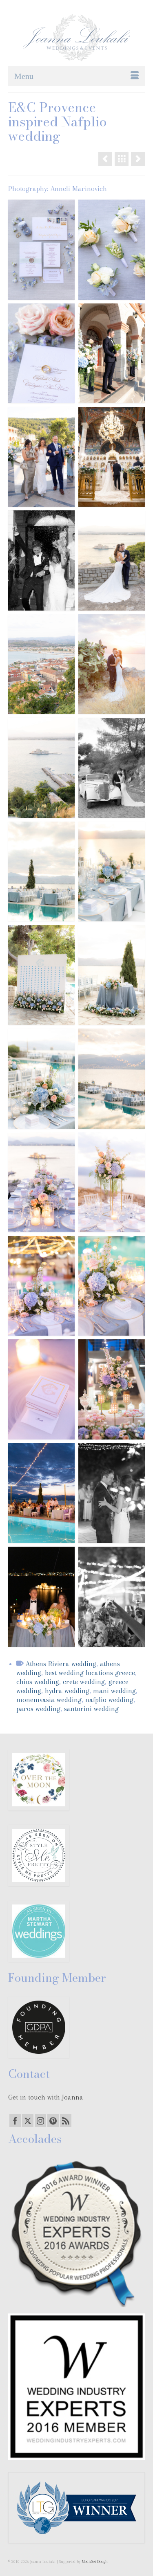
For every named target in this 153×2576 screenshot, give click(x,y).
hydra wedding (67, 1691)
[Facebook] (15, 2120)
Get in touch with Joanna (46, 2097)
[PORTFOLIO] (122, 159)
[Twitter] (28, 2120)
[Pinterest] (53, 2120)
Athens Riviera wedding (61, 1664)
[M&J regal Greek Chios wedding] (138, 159)
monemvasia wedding (49, 1700)
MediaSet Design (95, 2561)
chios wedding (38, 1682)
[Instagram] (40, 2120)
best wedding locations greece (90, 1673)
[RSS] (66, 2120)
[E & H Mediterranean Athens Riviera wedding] (105, 159)
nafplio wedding (109, 1700)
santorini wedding (91, 1709)
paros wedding (38, 1709)
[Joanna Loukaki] (76, 38)
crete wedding (84, 1682)
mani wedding (114, 1691)
